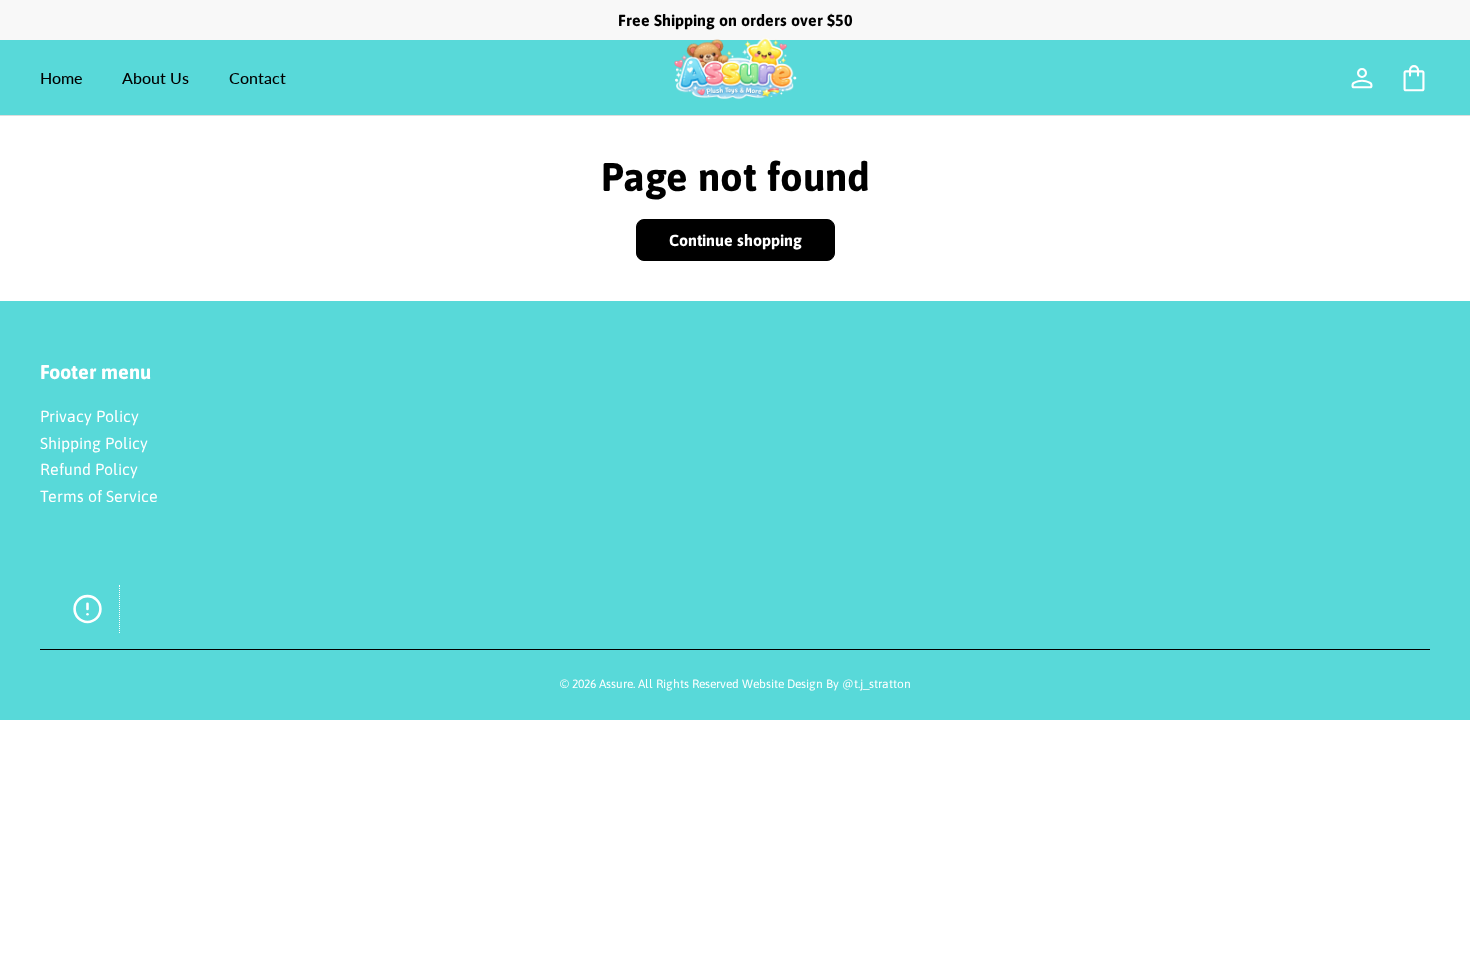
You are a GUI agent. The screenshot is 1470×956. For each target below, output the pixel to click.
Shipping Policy (94, 443)
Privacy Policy (89, 416)
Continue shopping (735, 240)
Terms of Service (99, 496)
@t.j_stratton (876, 684)
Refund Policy (89, 469)
